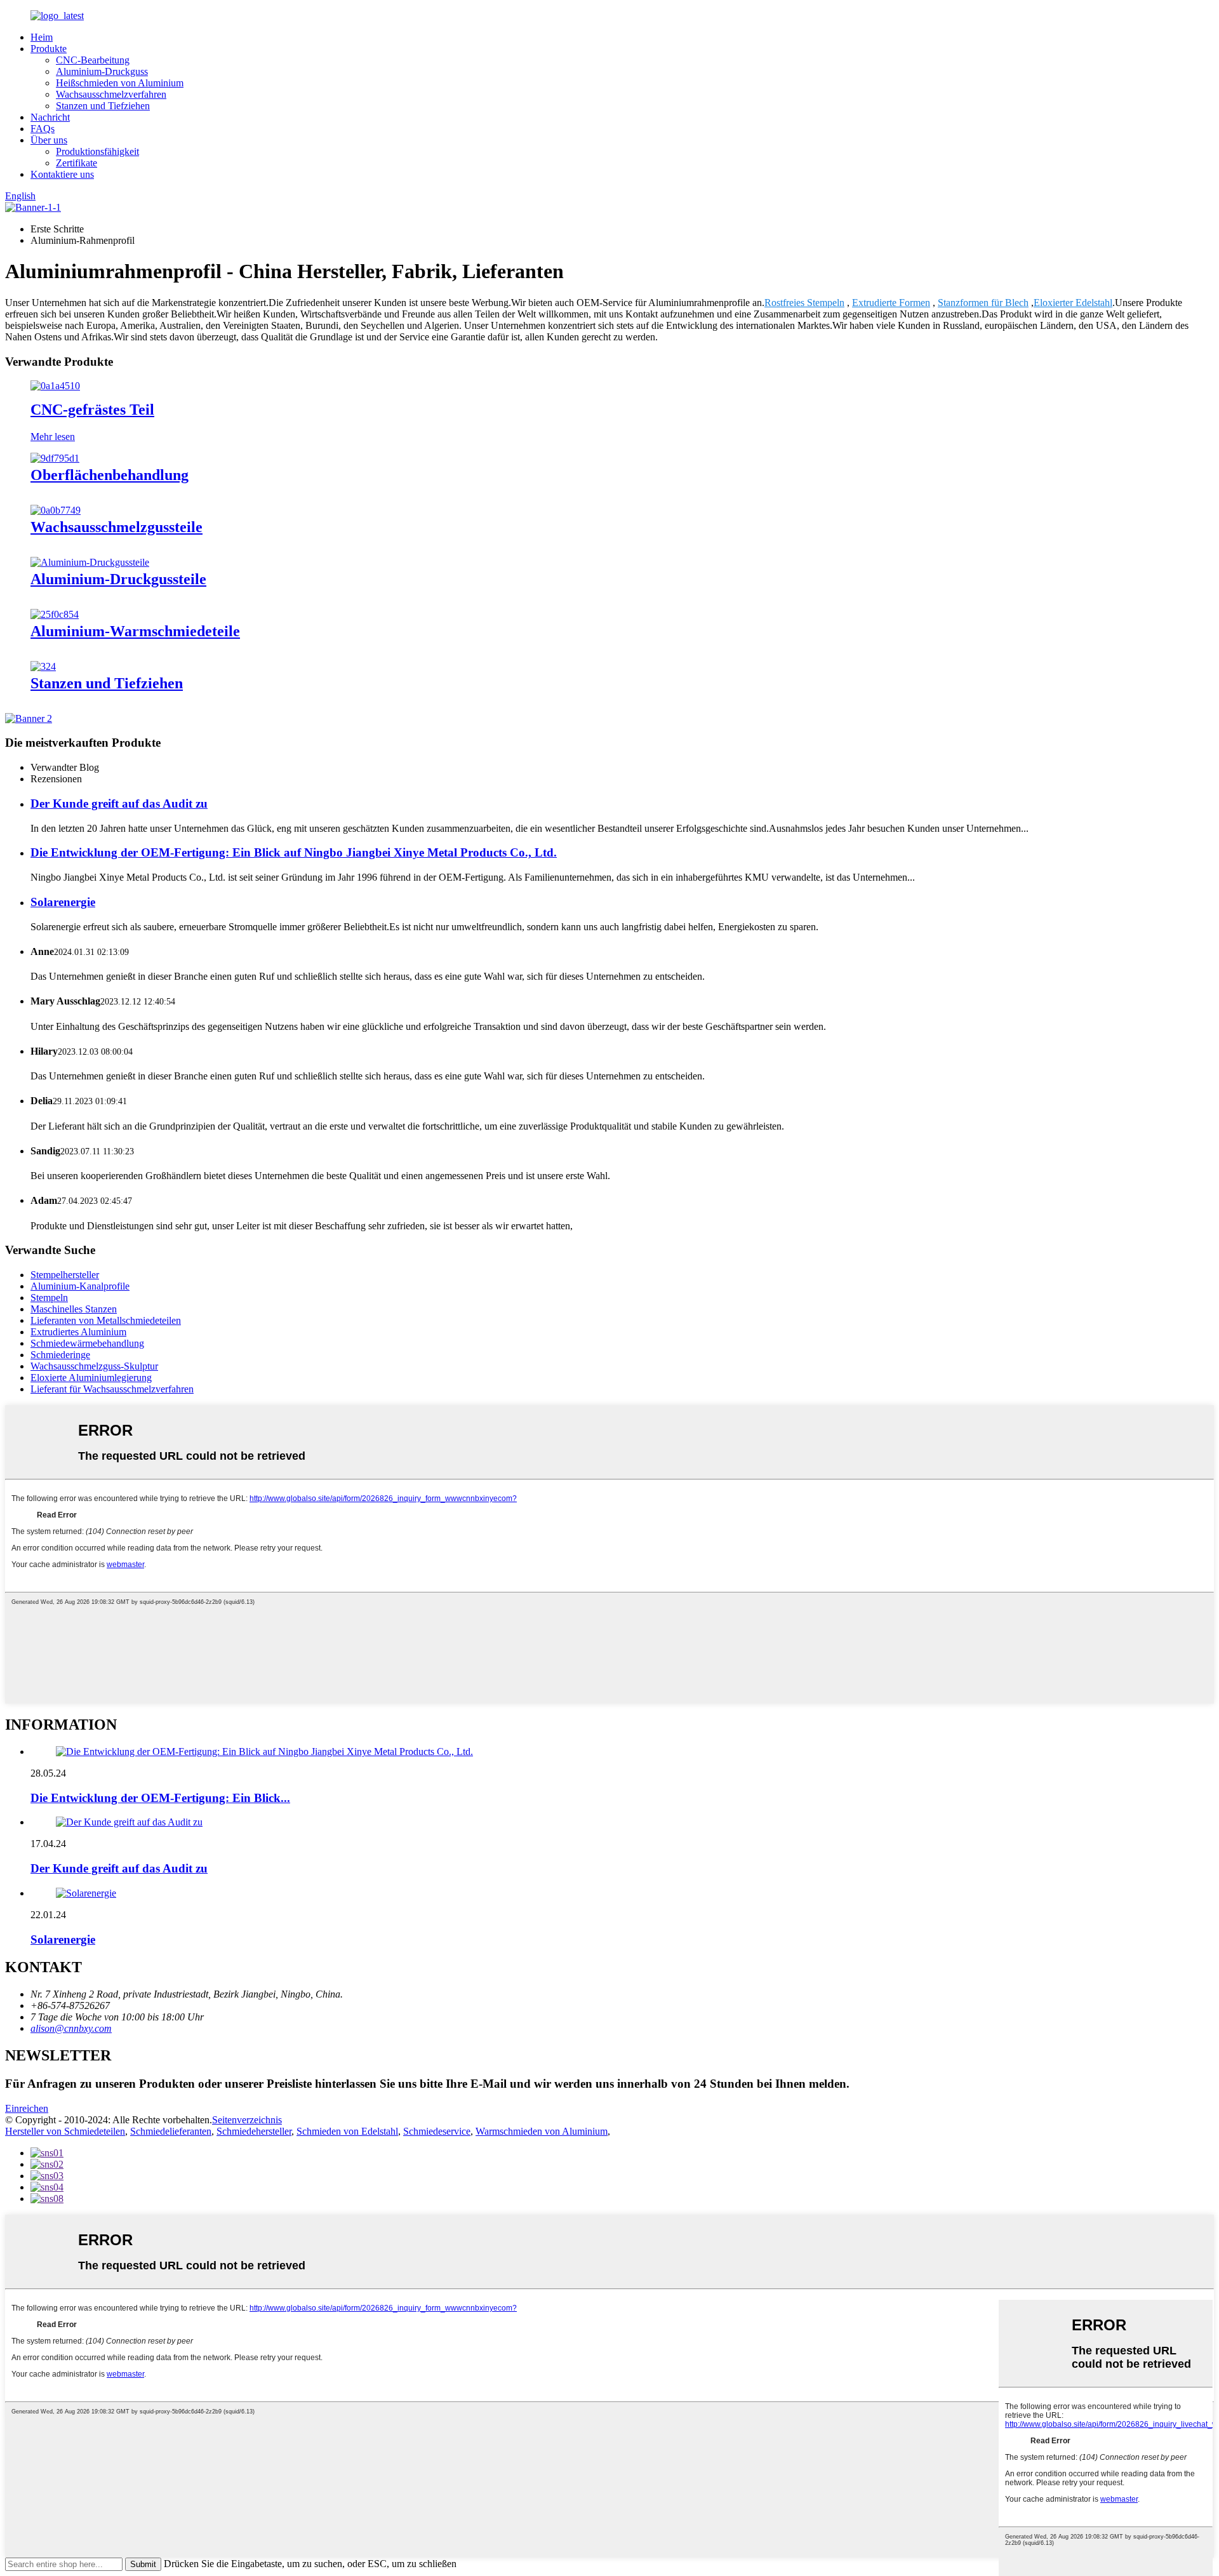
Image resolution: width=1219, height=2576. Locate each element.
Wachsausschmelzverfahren (111, 94)
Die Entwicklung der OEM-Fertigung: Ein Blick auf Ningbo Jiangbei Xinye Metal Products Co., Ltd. (294, 852)
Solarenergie (63, 902)
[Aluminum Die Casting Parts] (90, 562)
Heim (42, 37)
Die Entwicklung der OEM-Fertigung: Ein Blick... (160, 1798)
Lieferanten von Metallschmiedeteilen (106, 1320)
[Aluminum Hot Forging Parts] (55, 614)
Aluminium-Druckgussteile (118, 579)
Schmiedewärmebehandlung (87, 1343)
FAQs (43, 129)
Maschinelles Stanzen (74, 1309)
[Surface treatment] (55, 458)
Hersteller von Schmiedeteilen (65, 2131)
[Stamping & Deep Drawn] (43, 666)
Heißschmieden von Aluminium (120, 83)
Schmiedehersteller (254, 2131)
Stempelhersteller (65, 1275)
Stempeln (49, 1298)
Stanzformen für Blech (983, 303)
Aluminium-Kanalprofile (80, 1286)
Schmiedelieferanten (171, 2131)
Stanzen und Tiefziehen (103, 106)
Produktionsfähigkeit (97, 151)
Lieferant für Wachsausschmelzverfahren (112, 1389)
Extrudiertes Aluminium (78, 1332)
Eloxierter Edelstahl (1073, 303)
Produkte (49, 49)
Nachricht (50, 117)
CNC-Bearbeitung (93, 60)
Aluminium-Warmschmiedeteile (135, 631)
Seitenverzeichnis (247, 2120)
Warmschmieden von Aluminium (542, 2131)
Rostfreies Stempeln (804, 303)
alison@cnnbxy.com (71, 2028)
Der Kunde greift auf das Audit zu (119, 804)
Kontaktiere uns (62, 174)
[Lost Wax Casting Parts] (56, 510)
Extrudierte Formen (891, 303)
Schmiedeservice (437, 2131)
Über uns (49, 140)
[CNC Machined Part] (55, 386)
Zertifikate (77, 163)
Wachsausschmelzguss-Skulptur (94, 1366)
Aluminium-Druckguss (102, 71)
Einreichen (27, 2108)
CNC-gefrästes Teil (92, 410)
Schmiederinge (60, 1355)
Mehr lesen (53, 437)
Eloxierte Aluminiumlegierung (91, 1378)
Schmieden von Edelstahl (347, 2131)
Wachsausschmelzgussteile (117, 527)
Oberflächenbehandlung (110, 475)
